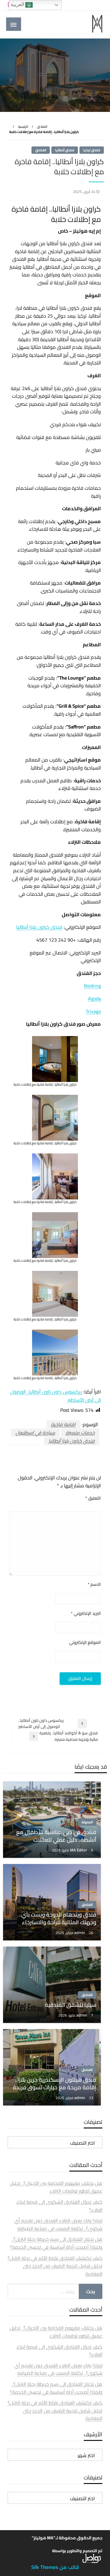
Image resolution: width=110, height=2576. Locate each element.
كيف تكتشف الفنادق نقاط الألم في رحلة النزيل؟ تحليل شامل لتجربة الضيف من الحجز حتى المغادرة (55, 2266)
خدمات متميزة (80, 1433)
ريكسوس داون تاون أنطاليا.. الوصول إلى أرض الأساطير (56, 1396)
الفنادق (42, 127)
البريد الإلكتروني (86, 1613)
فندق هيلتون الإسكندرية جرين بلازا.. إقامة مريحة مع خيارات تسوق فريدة (55, 2083)
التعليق (93, 1498)
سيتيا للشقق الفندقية (71, 2005)
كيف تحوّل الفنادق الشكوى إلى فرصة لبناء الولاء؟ (59, 2206)
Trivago (93, 1011)
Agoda (94, 998)
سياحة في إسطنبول (35, 1433)
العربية (18, 4)
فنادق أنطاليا (65, 150)
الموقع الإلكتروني (85, 1642)
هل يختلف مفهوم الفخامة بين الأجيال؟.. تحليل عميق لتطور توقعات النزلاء (56, 2187)
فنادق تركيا (92, 150)
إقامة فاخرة (63, 1424)
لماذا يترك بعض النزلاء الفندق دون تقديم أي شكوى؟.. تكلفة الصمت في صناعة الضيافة (58, 2224)
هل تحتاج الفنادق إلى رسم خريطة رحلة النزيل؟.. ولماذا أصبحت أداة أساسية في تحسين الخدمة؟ (56, 2243)
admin (80, 1932)
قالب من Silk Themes (55, 2567)
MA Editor (79, 1850)
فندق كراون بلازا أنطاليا (39, 927)
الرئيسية (23, 127)
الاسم (94, 1584)
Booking (92, 986)
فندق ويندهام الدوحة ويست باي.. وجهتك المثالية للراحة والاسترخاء (58, 1918)
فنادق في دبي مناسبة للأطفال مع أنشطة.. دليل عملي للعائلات (56, 1836)
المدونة (87, 1822)
